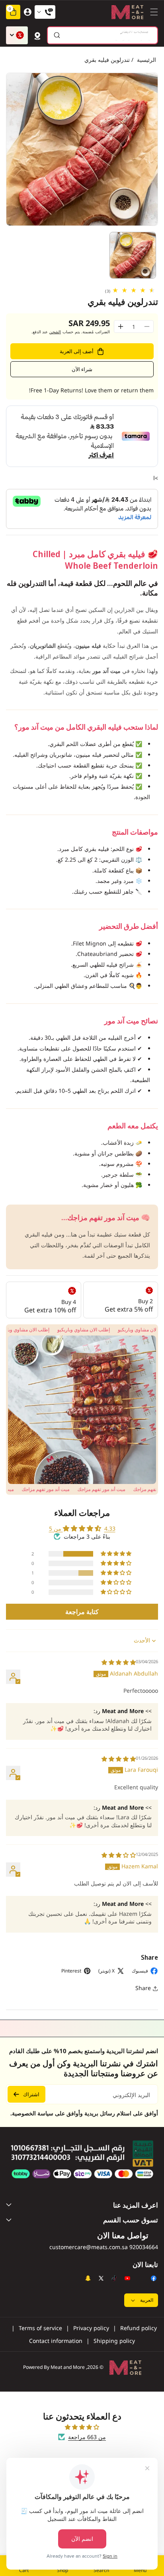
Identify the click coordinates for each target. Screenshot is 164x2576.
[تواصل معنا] (45, 12)
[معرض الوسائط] (82, 1410)
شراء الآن (82, 369)
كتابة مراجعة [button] (82, 1612)
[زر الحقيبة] (37, 35)
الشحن (55, 332)
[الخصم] (17, 35)
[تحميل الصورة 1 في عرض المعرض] (133, 255)
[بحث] (57, 35)
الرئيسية (146, 60)
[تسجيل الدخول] (27, 12)
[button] (152, 12)
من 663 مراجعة (87, 2437)
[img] (119, 1662)
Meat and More (68, 2367)
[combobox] (102, 35)
